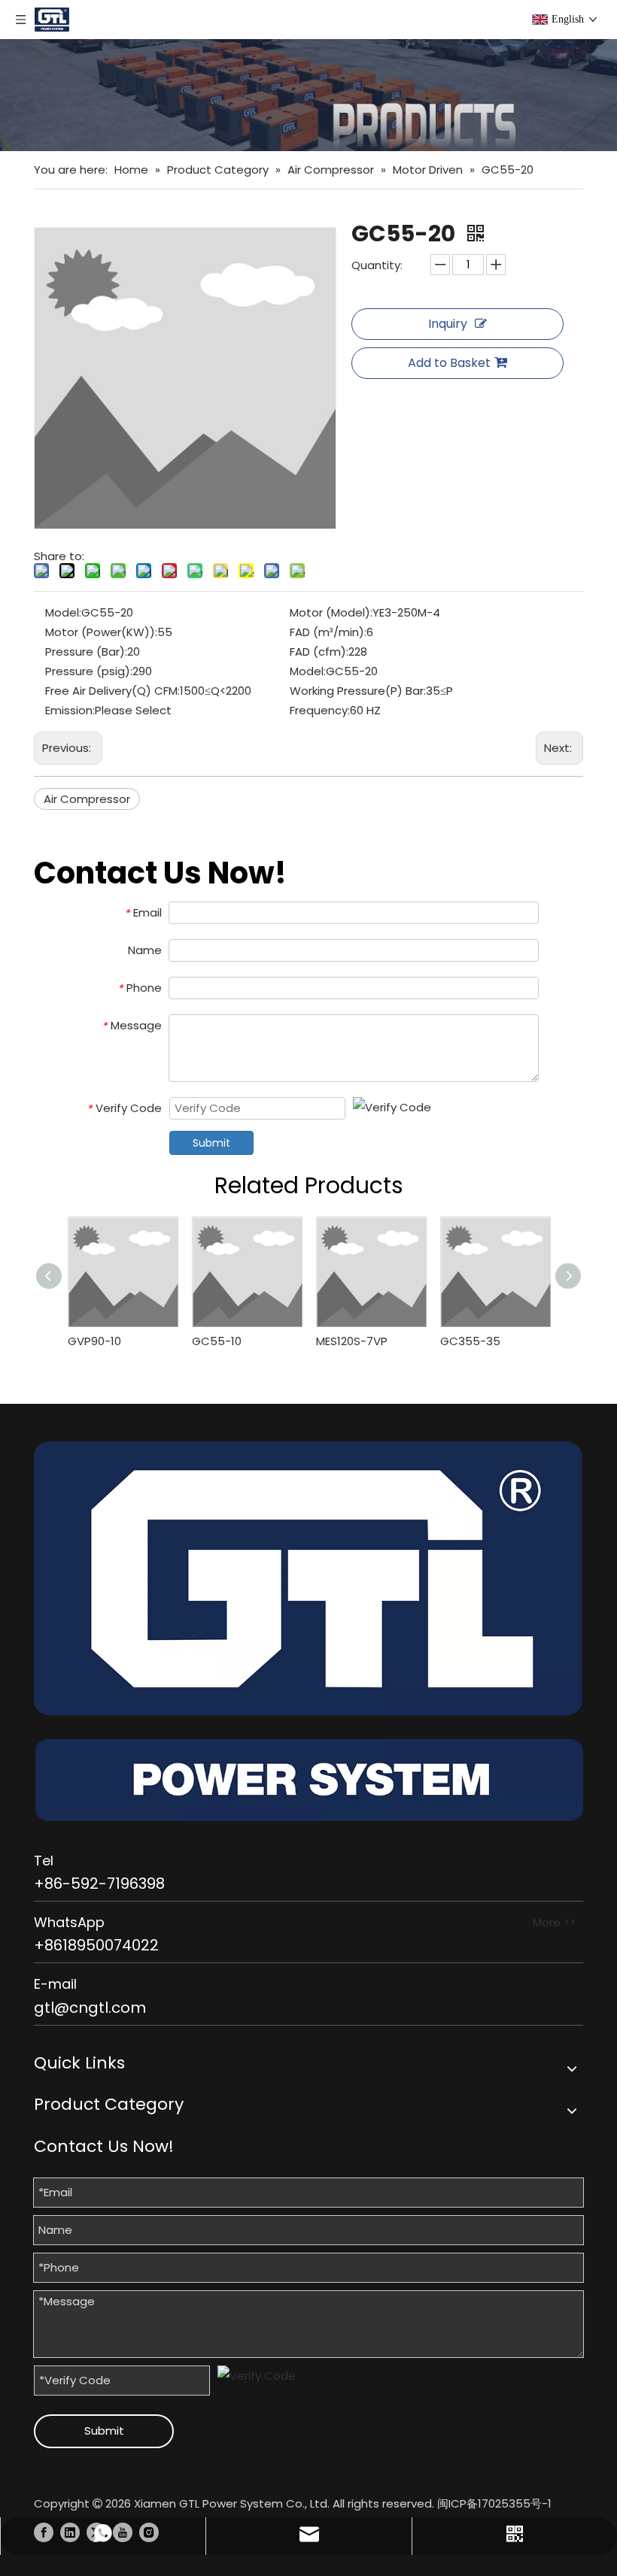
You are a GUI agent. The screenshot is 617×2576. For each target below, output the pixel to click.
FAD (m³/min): (328, 632)
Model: (63, 612)
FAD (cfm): (319, 652)
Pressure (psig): (89, 671)
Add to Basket (449, 363)
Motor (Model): (331, 612)
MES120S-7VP (352, 1341)
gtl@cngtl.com (90, 2008)
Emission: (70, 710)
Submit (211, 1143)
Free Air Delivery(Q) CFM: (112, 691)
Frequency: (320, 710)
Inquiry (448, 324)
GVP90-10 (94, 1341)
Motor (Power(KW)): (101, 632)
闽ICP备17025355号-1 (494, 2503)
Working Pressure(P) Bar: (358, 691)
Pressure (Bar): (86, 652)
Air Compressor (87, 799)
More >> (554, 1922)
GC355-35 (470, 1341)
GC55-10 (217, 1341)
